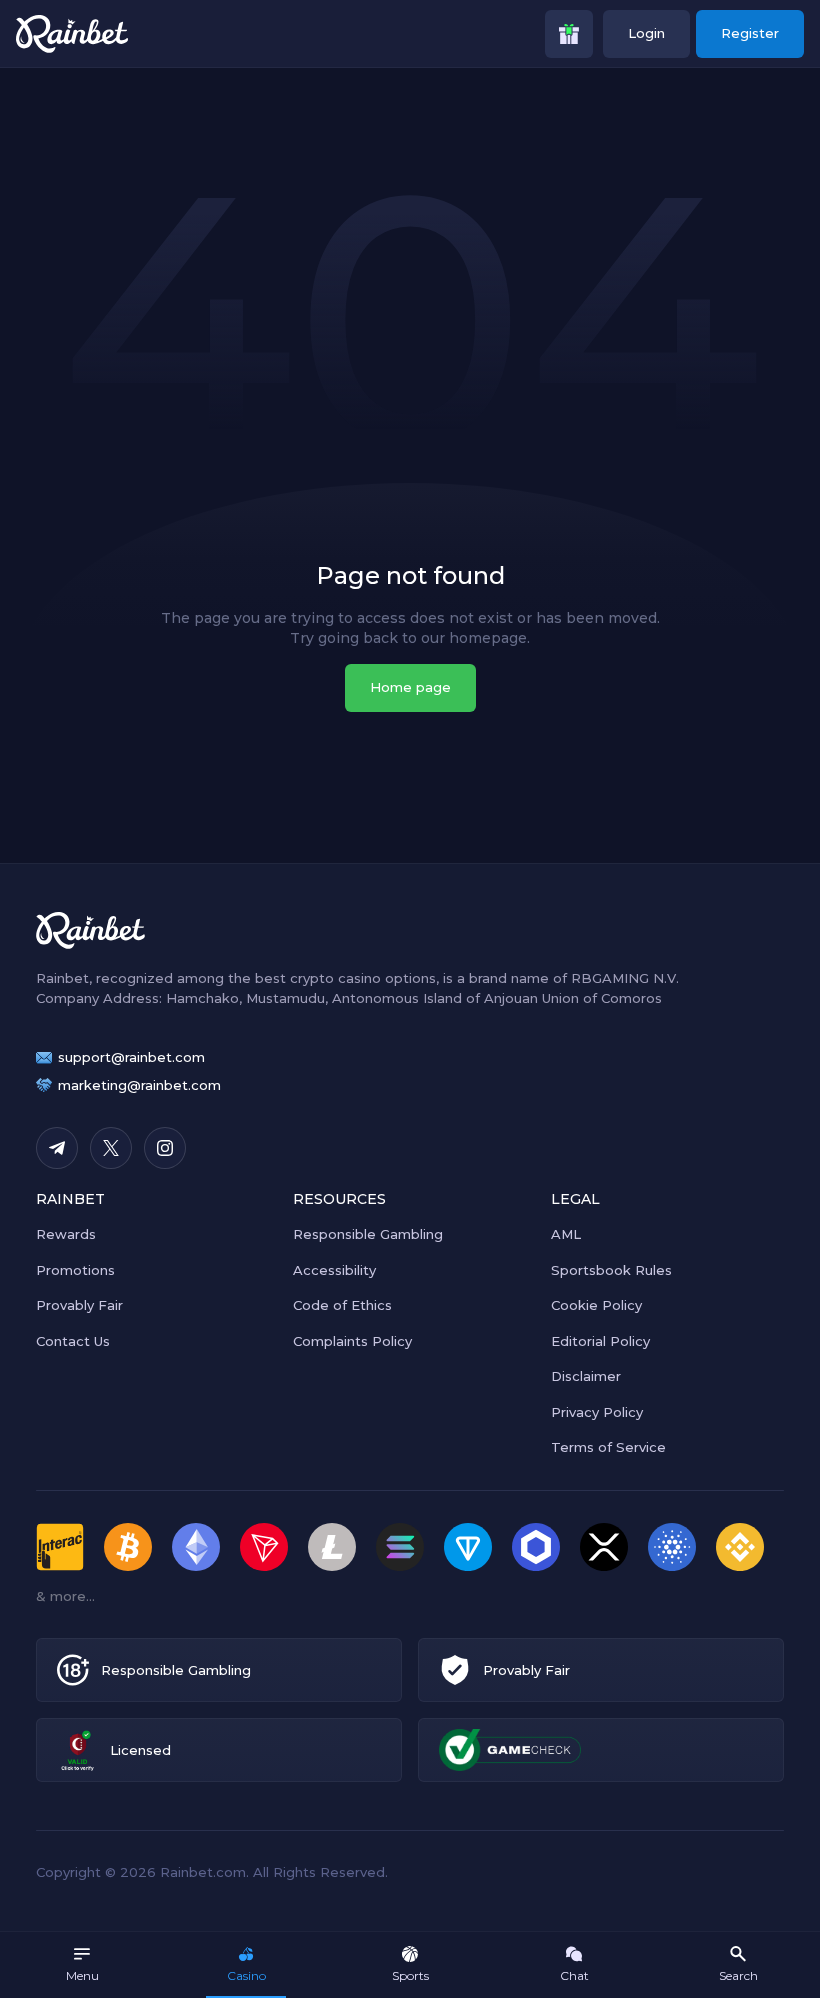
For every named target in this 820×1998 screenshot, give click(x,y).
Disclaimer (586, 1376)
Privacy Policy (597, 1412)
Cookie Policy (596, 1305)
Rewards (66, 1234)
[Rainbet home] (72, 34)
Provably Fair (79, 1305)
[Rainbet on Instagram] (165, 1148)
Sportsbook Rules (611, 1270)
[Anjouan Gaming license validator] (77, 1750)
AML (566, 1234)
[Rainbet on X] (111, 1148)
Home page (410, 687)
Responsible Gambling (368, 1234)
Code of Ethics (342, 1305)
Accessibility (334, 1270)
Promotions (75, 1270)
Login (646, 33)
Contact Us (73, 1341)
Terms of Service (608, 1447)
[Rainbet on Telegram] (57, 1148)
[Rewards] (569, 34)
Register (750, 33)
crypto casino (335, 978)
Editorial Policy (600, 1341)
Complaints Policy (352, 1341)
